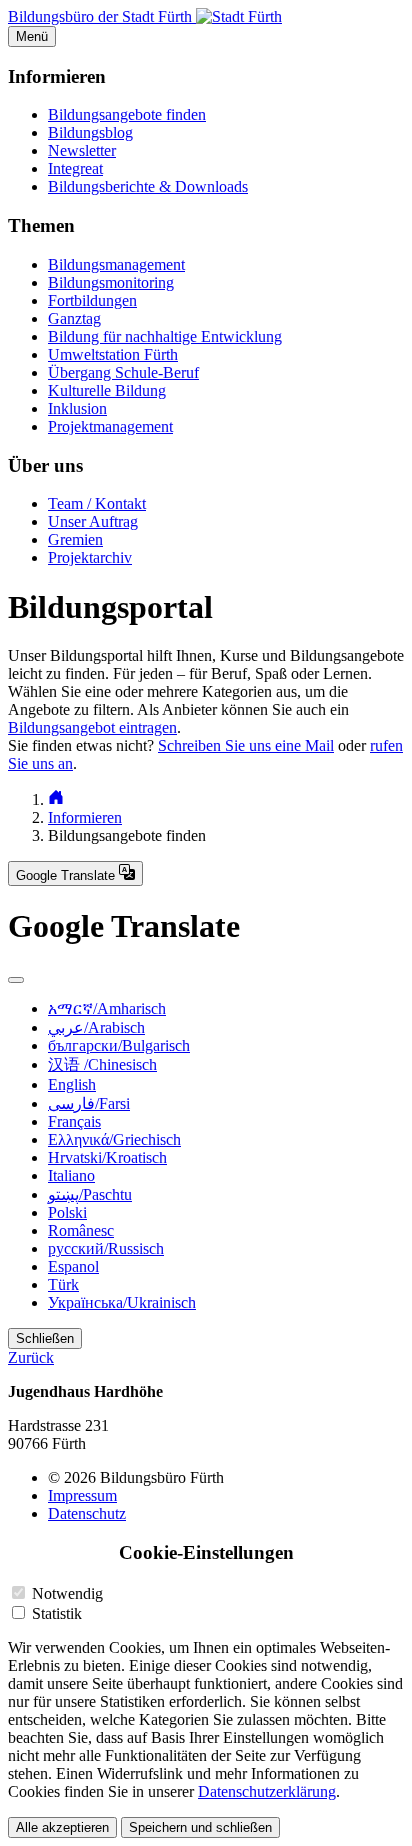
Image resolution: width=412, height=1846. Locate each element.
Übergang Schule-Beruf (123, 372)
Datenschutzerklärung (267, 1791)
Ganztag (74, 318)
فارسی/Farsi (89, 1103)
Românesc (81, 1230)
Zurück (31, 1357)
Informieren (85, 817)
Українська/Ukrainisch (122, 1302)
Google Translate (67, 875)
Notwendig (67, 1593)
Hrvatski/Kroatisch (107, 1157)
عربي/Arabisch (96, 1027)
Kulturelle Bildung (107, 390)
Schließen (45, 1338)
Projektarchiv (90, 557)
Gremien (75, 539)
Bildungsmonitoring (111, 282)
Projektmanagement (110, 426)
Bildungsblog (90, 132)
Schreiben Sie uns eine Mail (246, 745)
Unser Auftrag (93, 521)
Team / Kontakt (97, 503)
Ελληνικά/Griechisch (114, 1139)
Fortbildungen (92, 300)
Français (74, 1121)
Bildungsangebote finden (127, 114)
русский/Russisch (106, 1248)
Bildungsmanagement (116, 264)
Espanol (73, 1266)
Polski (67, 1212)
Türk (63, 1284)
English (72, 1084)
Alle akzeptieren (62, 1827)
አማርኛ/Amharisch (107, 1008)
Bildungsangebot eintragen (92, 727)
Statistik (57, 1613)
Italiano (71, 1175)
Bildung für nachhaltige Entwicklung (165, 336)
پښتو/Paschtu (90, 1194)
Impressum (82, 1495)
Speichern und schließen (200, 1827)
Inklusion (77, 408)
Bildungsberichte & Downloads (148, 186)
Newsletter (82, 150)
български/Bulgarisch (119, 1045)
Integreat (75, 168)
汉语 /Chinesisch (102, 1064)
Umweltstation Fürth (113, 354)
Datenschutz (87, 1513)
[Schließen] (16, 980)
